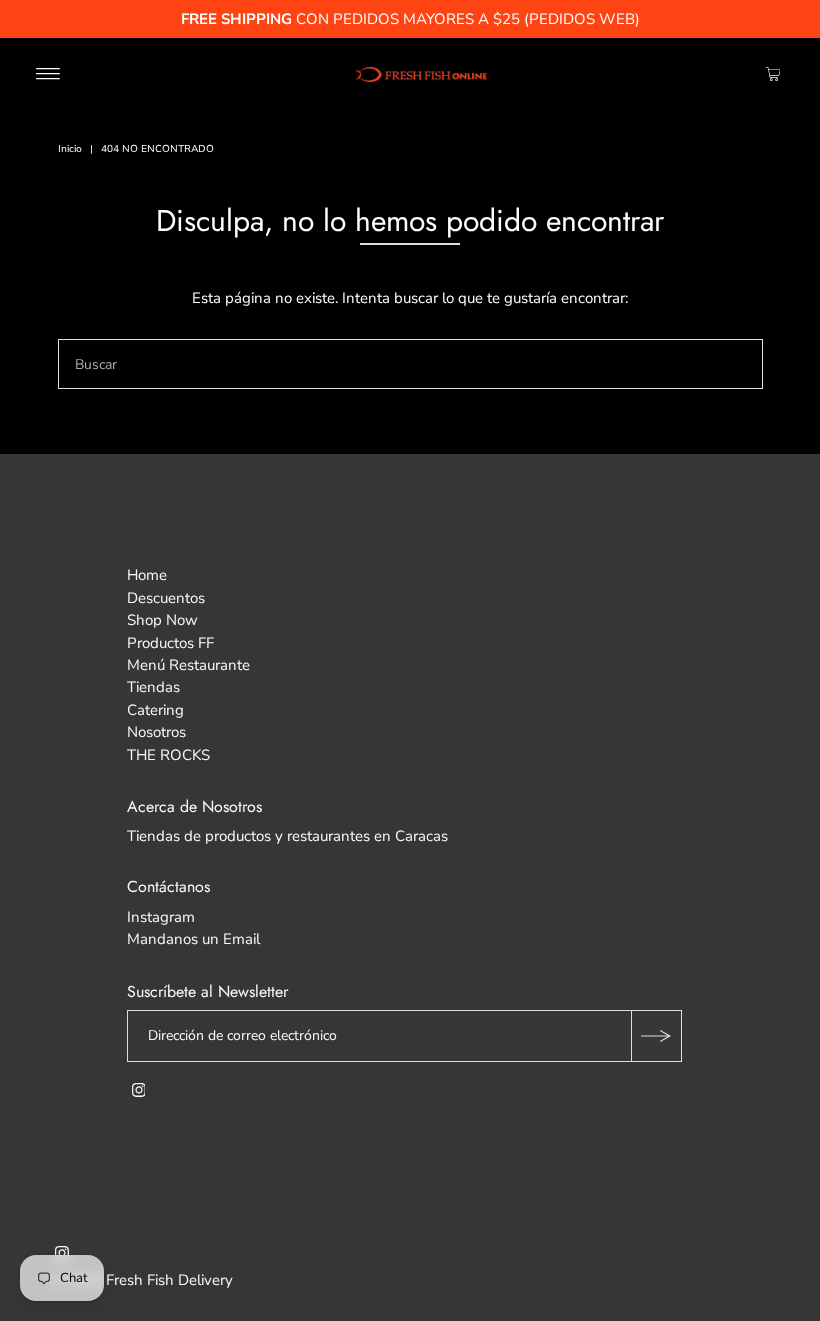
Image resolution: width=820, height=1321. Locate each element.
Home (147, 575)
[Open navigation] (48, 73)
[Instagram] (139, 1092)
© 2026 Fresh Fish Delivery (141, 1280)
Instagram (161, 917)
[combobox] (410, 364)
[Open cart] (773, 73)
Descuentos (166, 598)
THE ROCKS (168, 755)
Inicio (70, 149)
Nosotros (156, 732)
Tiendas (153, 687)
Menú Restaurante (188, 665)
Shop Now (162, 620)
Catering (155, 710)
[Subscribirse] (656, 1036)
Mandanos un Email (193, 939)
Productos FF (170, 643)
